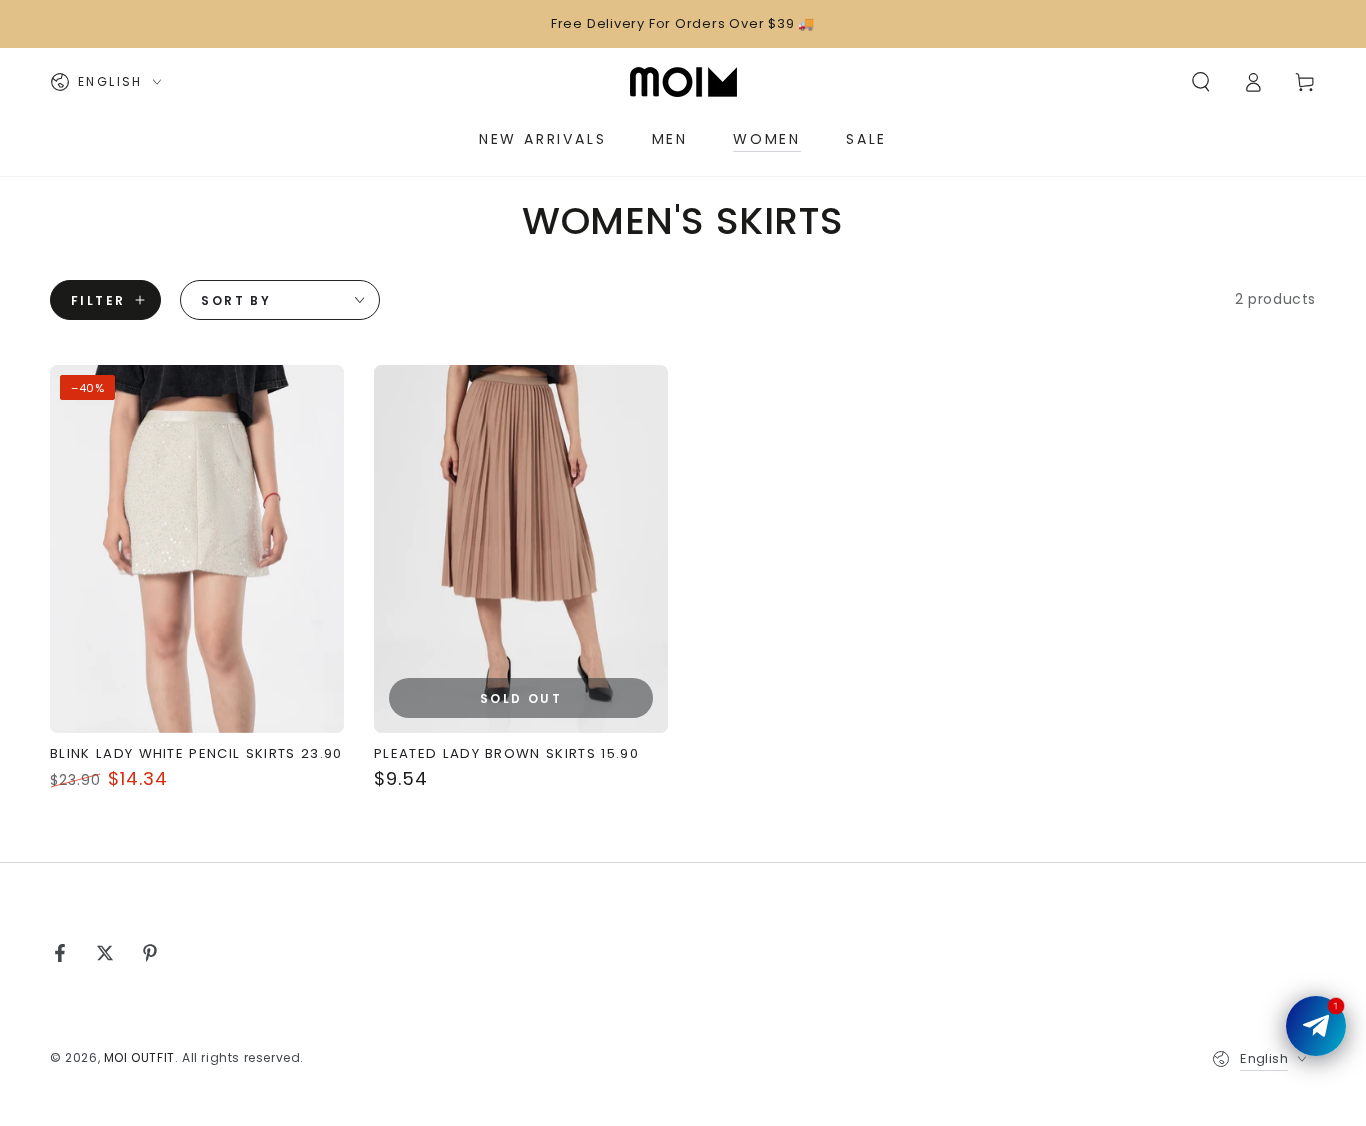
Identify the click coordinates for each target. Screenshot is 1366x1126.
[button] (1201, 82)
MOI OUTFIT (139, 1057)
